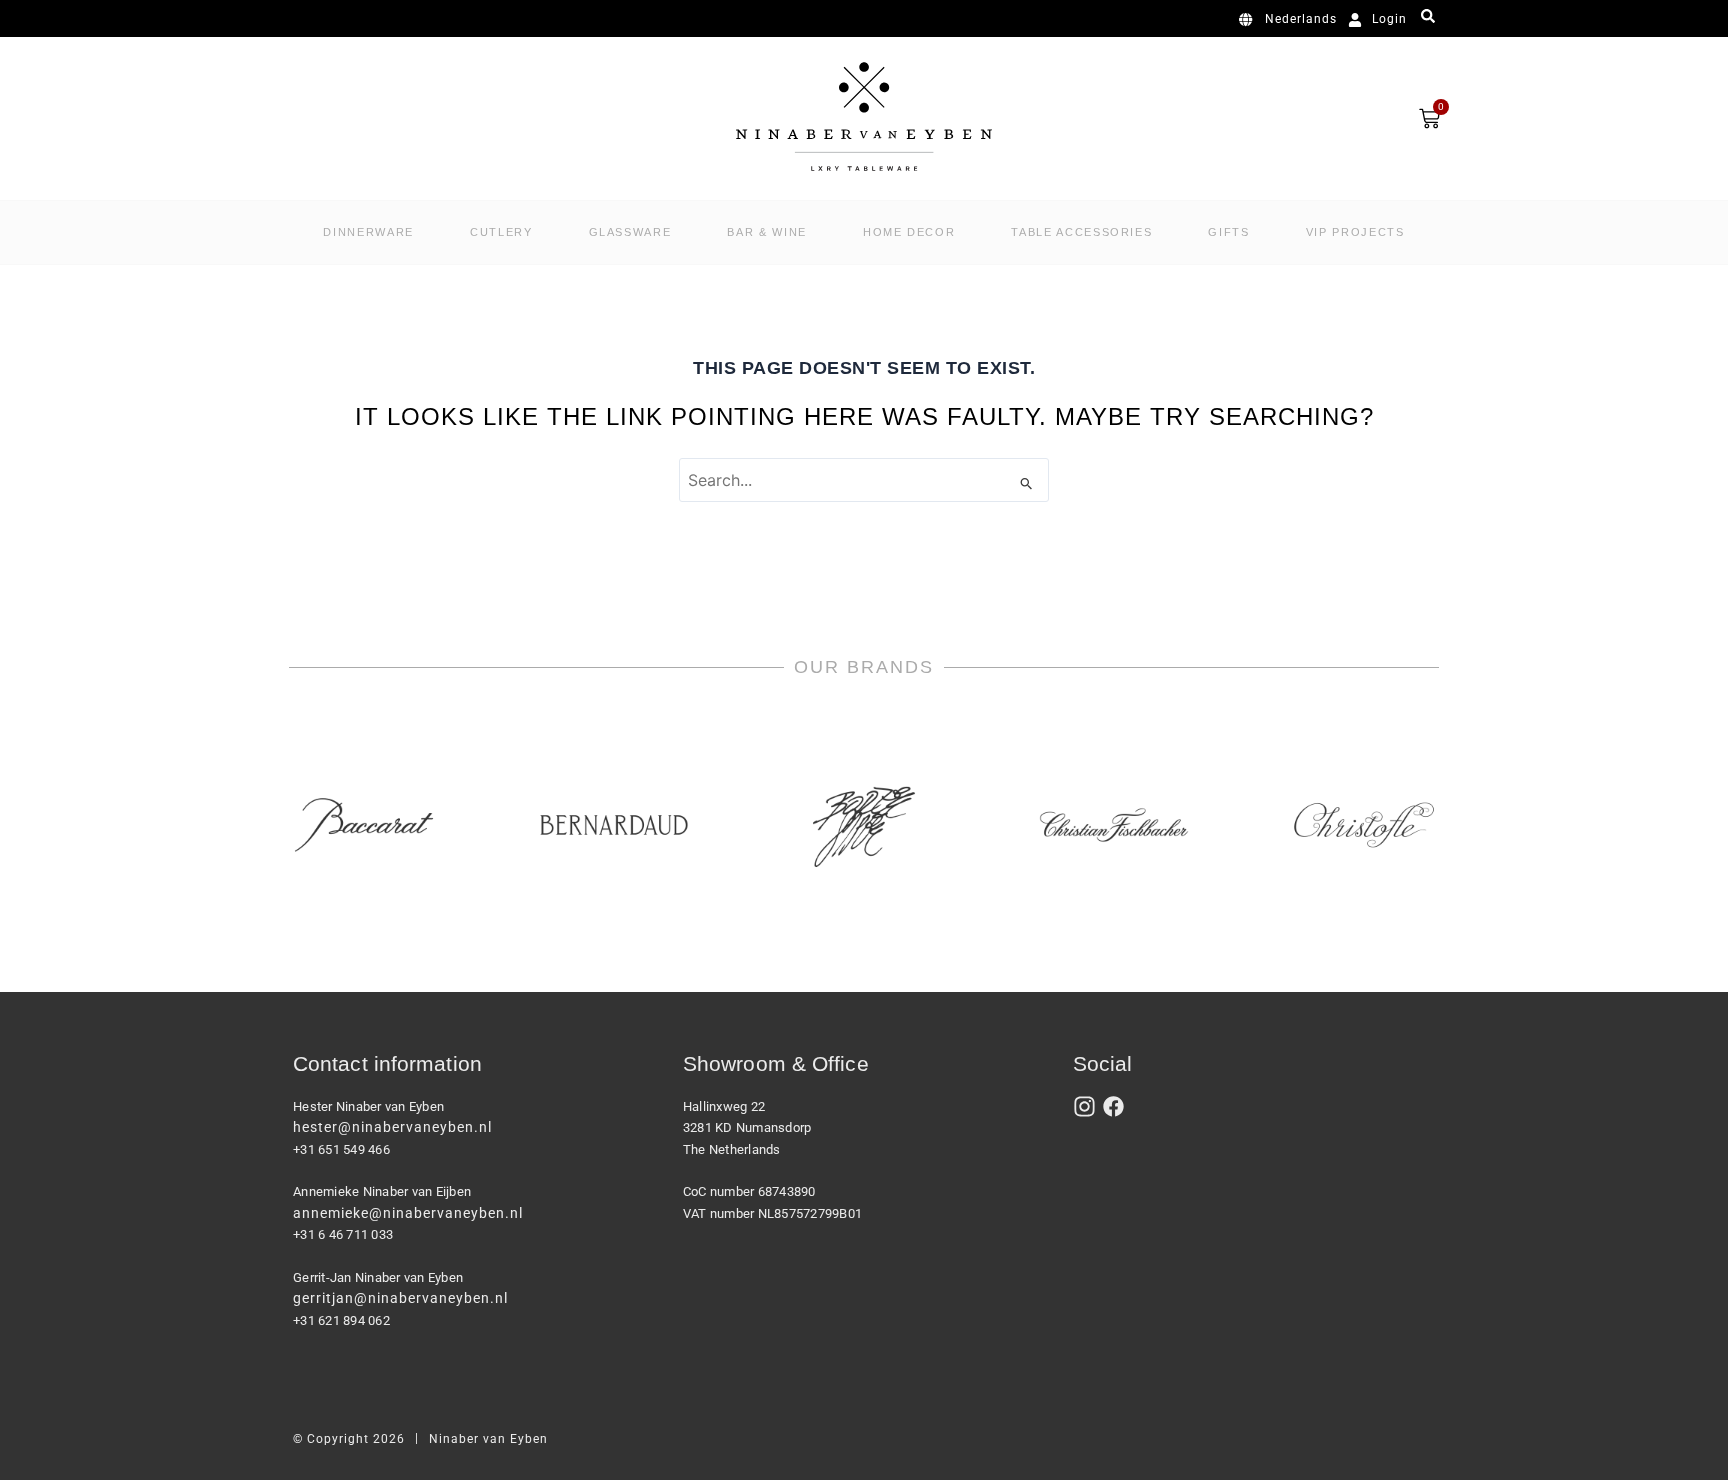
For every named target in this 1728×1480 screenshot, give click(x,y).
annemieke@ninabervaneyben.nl (408, 1213)
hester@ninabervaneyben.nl (392, 1127)
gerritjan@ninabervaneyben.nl (400, 1298)
